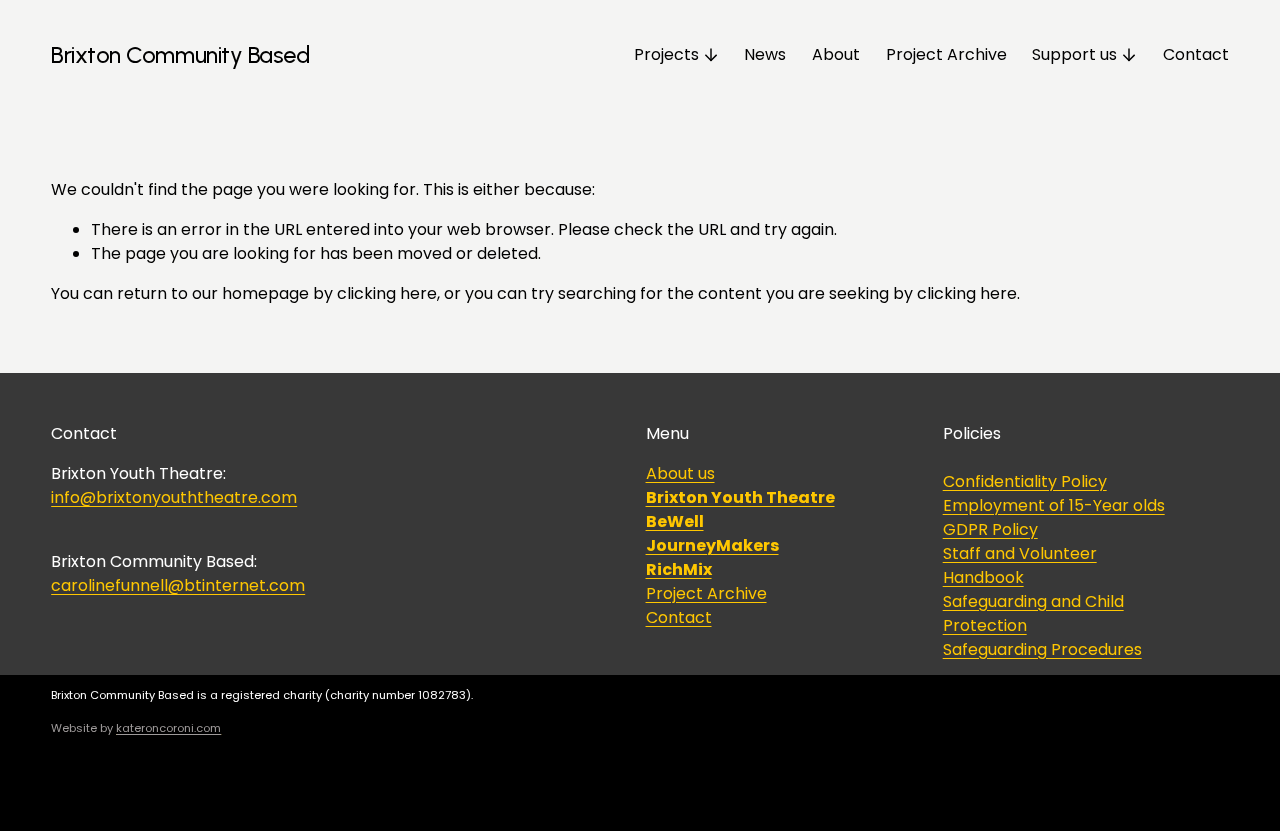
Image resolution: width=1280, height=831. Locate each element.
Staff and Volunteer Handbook (1020, 565)
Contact (1196, 54)
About (836, 54)
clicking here (387, 293)
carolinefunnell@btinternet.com (178, 585)
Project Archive (946, 54)
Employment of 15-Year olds (1054, 505)
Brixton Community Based (180, 55)
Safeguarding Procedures (1042, 649)
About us (680, 473)
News (765, 54)
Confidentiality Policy (1025, 481)
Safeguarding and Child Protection (1033, 613)
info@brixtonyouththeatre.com (174, 497)
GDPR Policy (990, 529)
